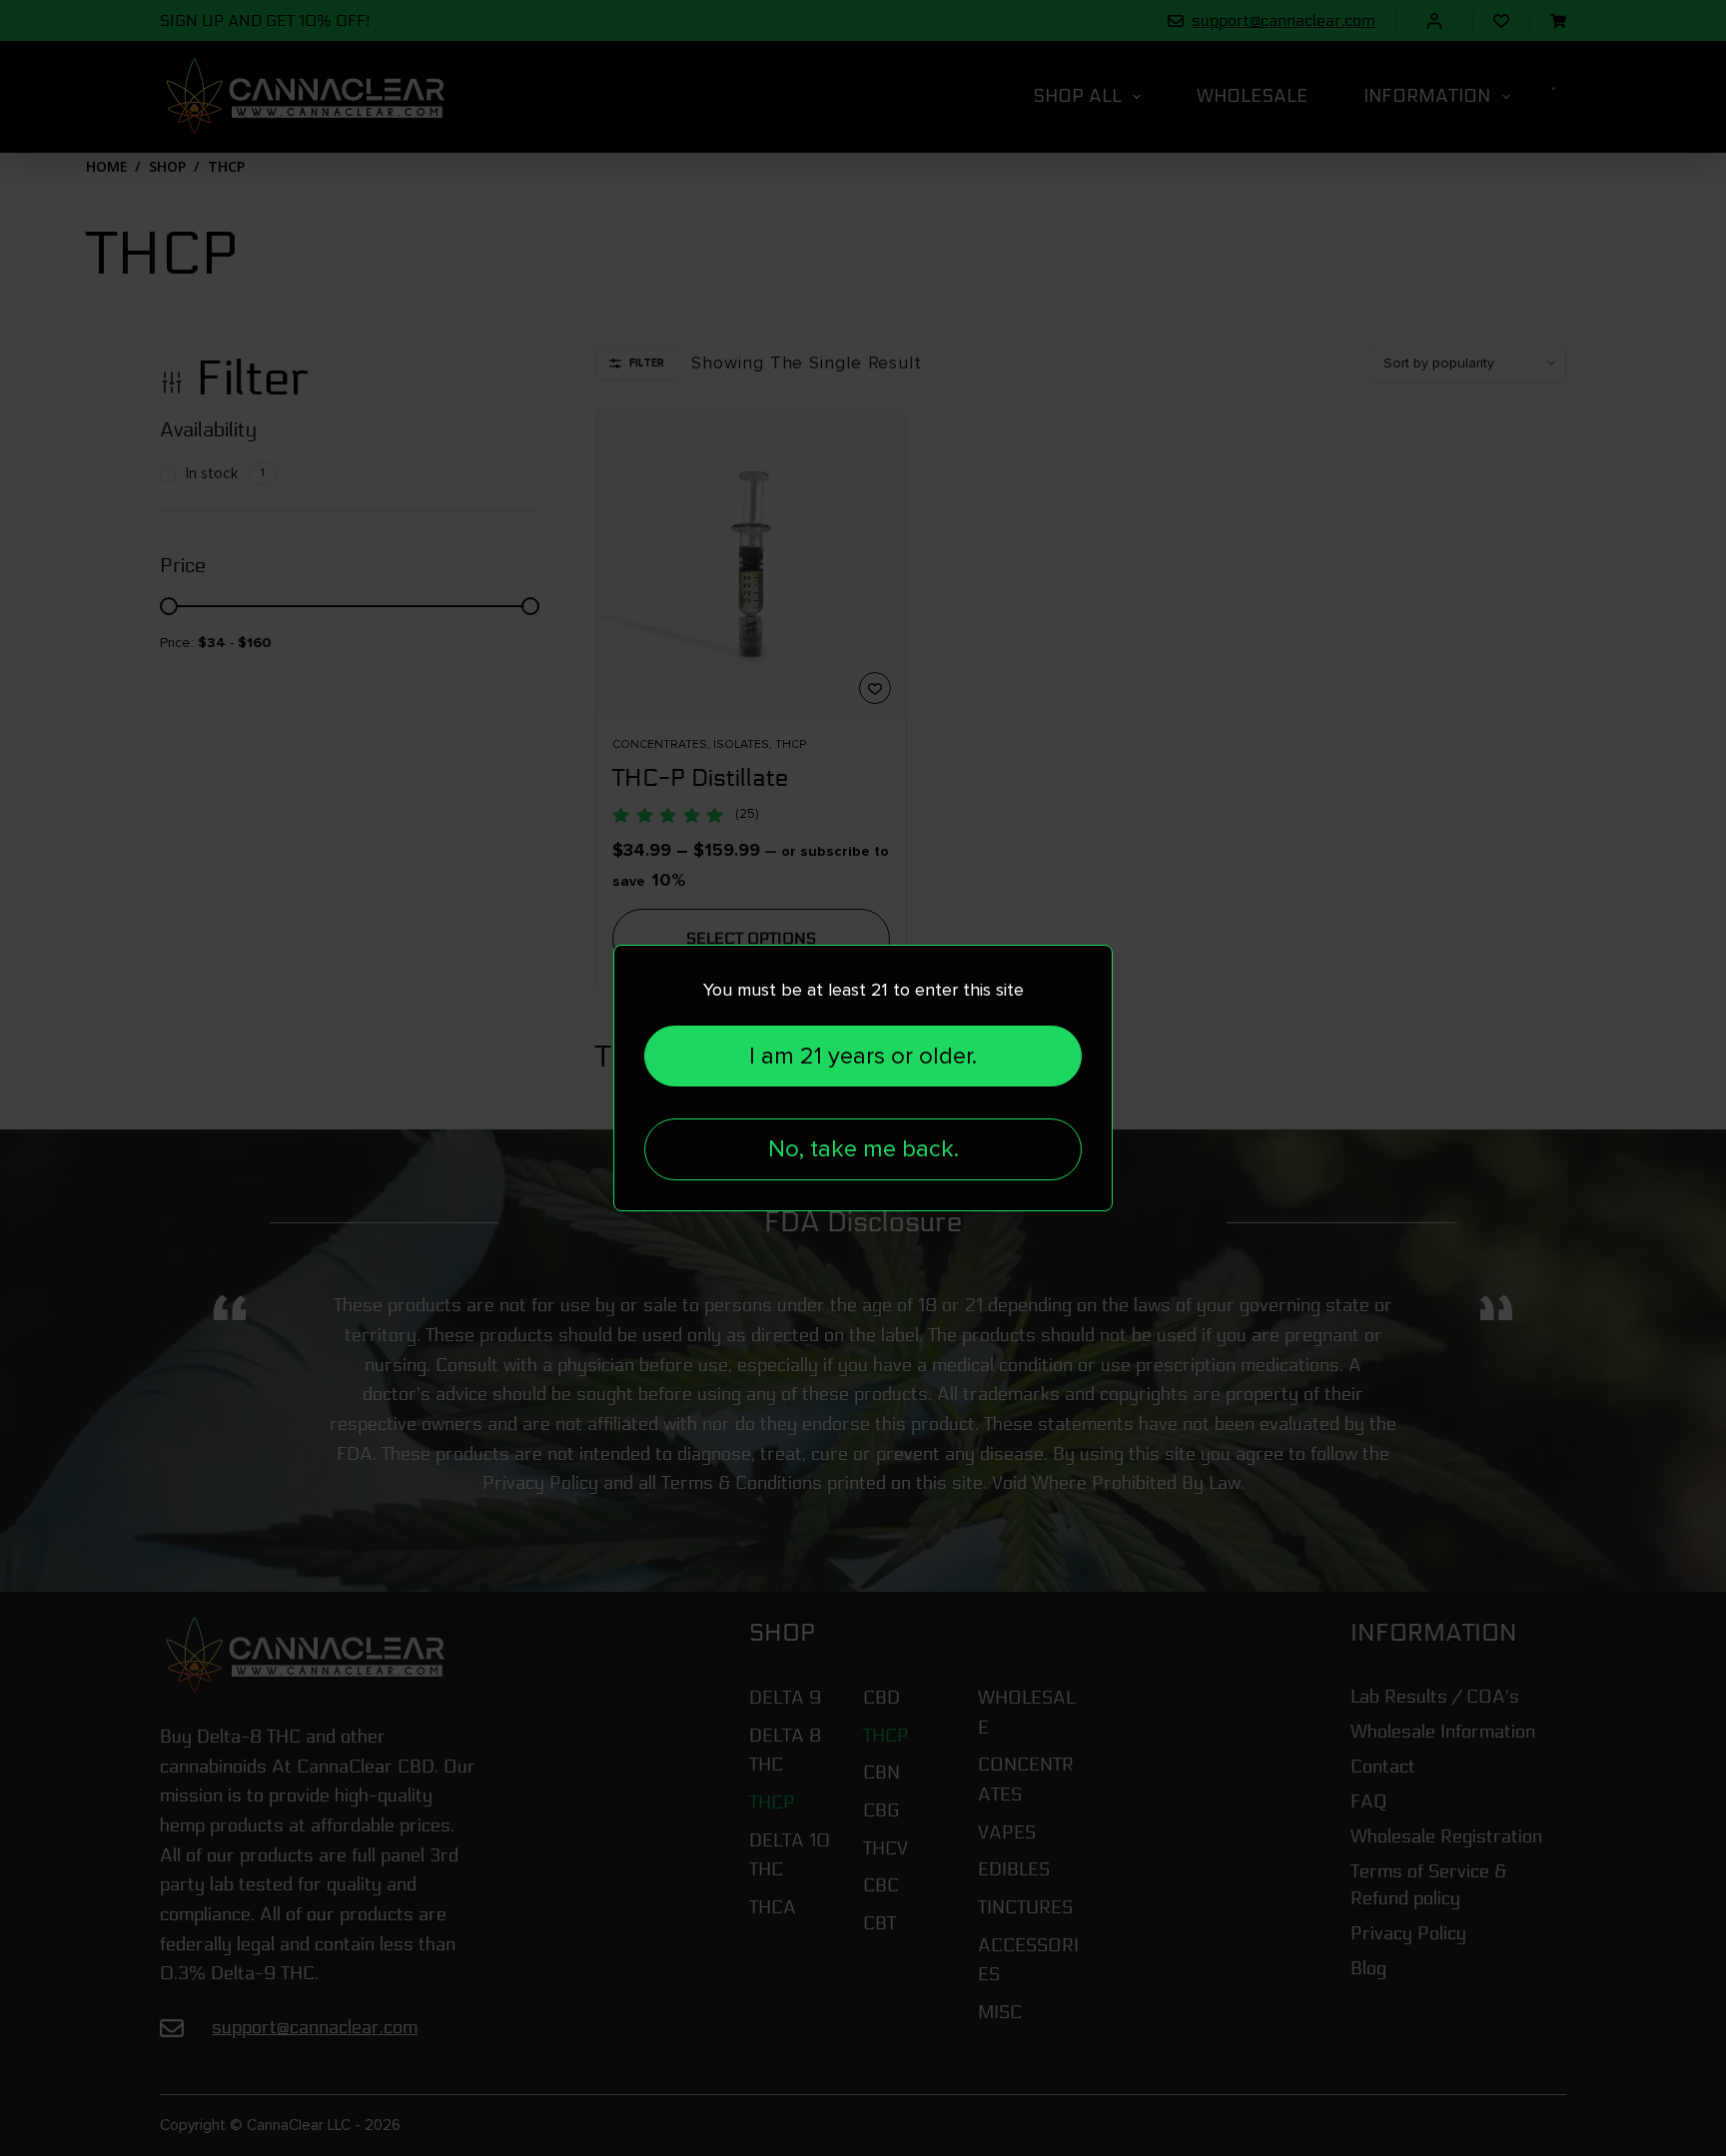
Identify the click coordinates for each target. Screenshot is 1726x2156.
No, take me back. (863, 1149)
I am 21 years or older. (863, 1056)
